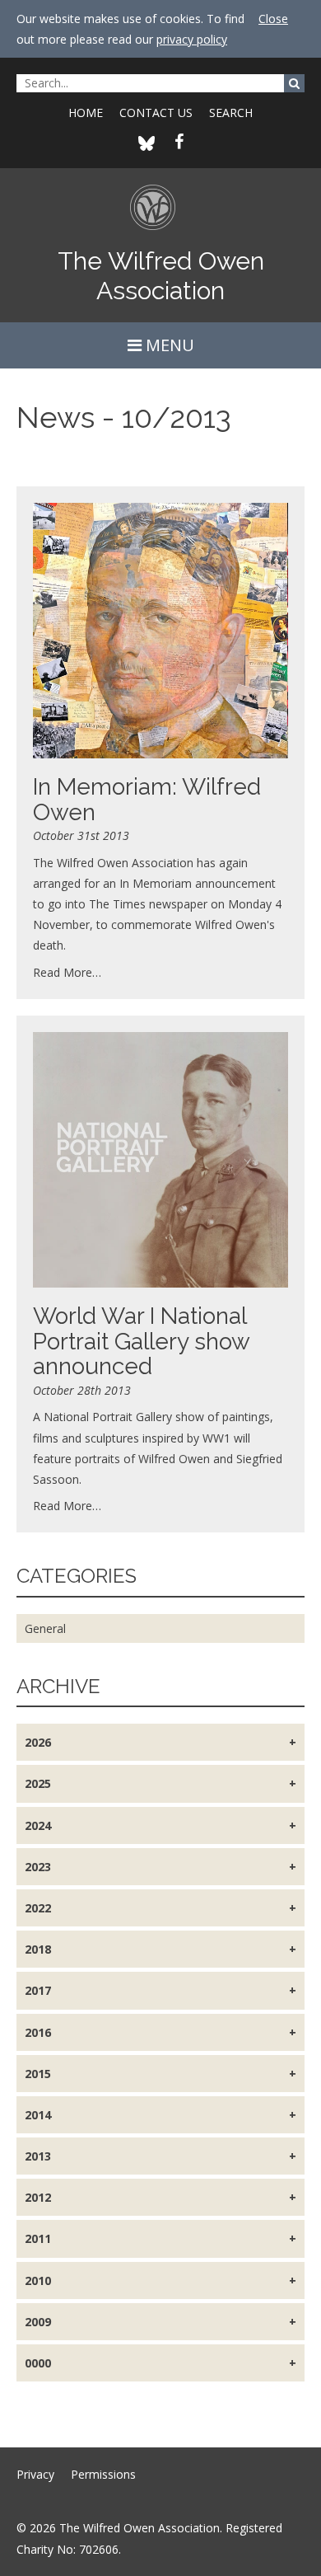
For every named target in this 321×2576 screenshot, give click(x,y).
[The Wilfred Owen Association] (161, 215)
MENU (168, 345)
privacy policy (192, 39)
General (45, 1628)
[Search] (294, 83)
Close (273, 19)
